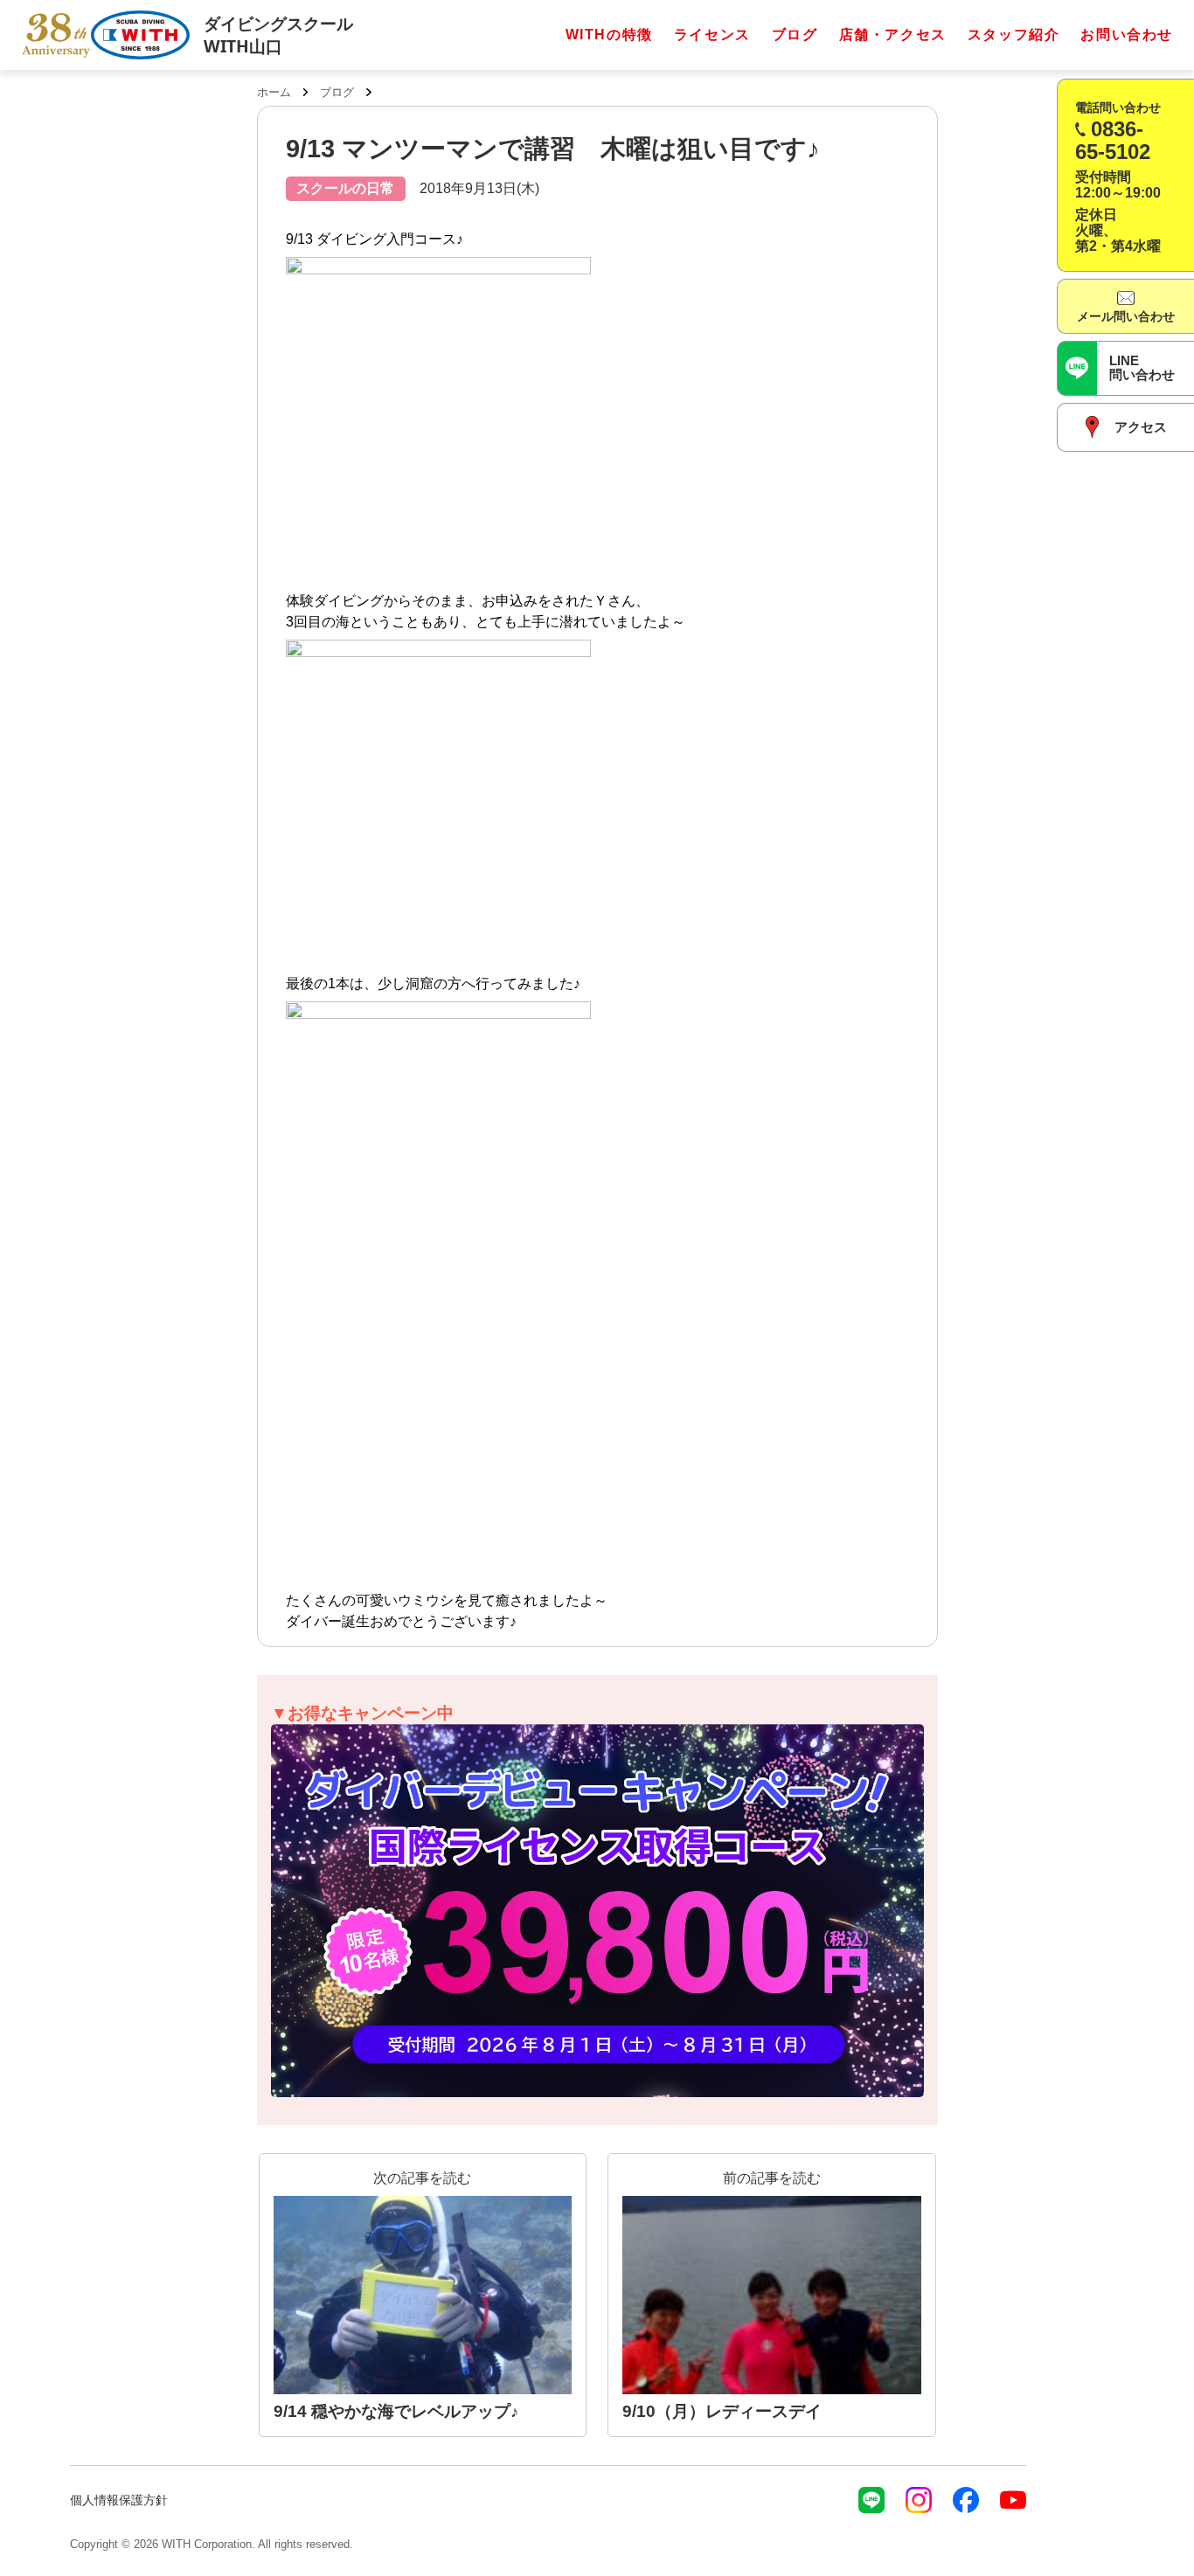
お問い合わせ (1127, 35)
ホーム (274, 92)
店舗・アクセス (893, 35)
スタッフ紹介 (1014, 35)
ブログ (795, 35)
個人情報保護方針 (119, 2500)
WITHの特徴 (609, 35)
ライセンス (712, 35)
